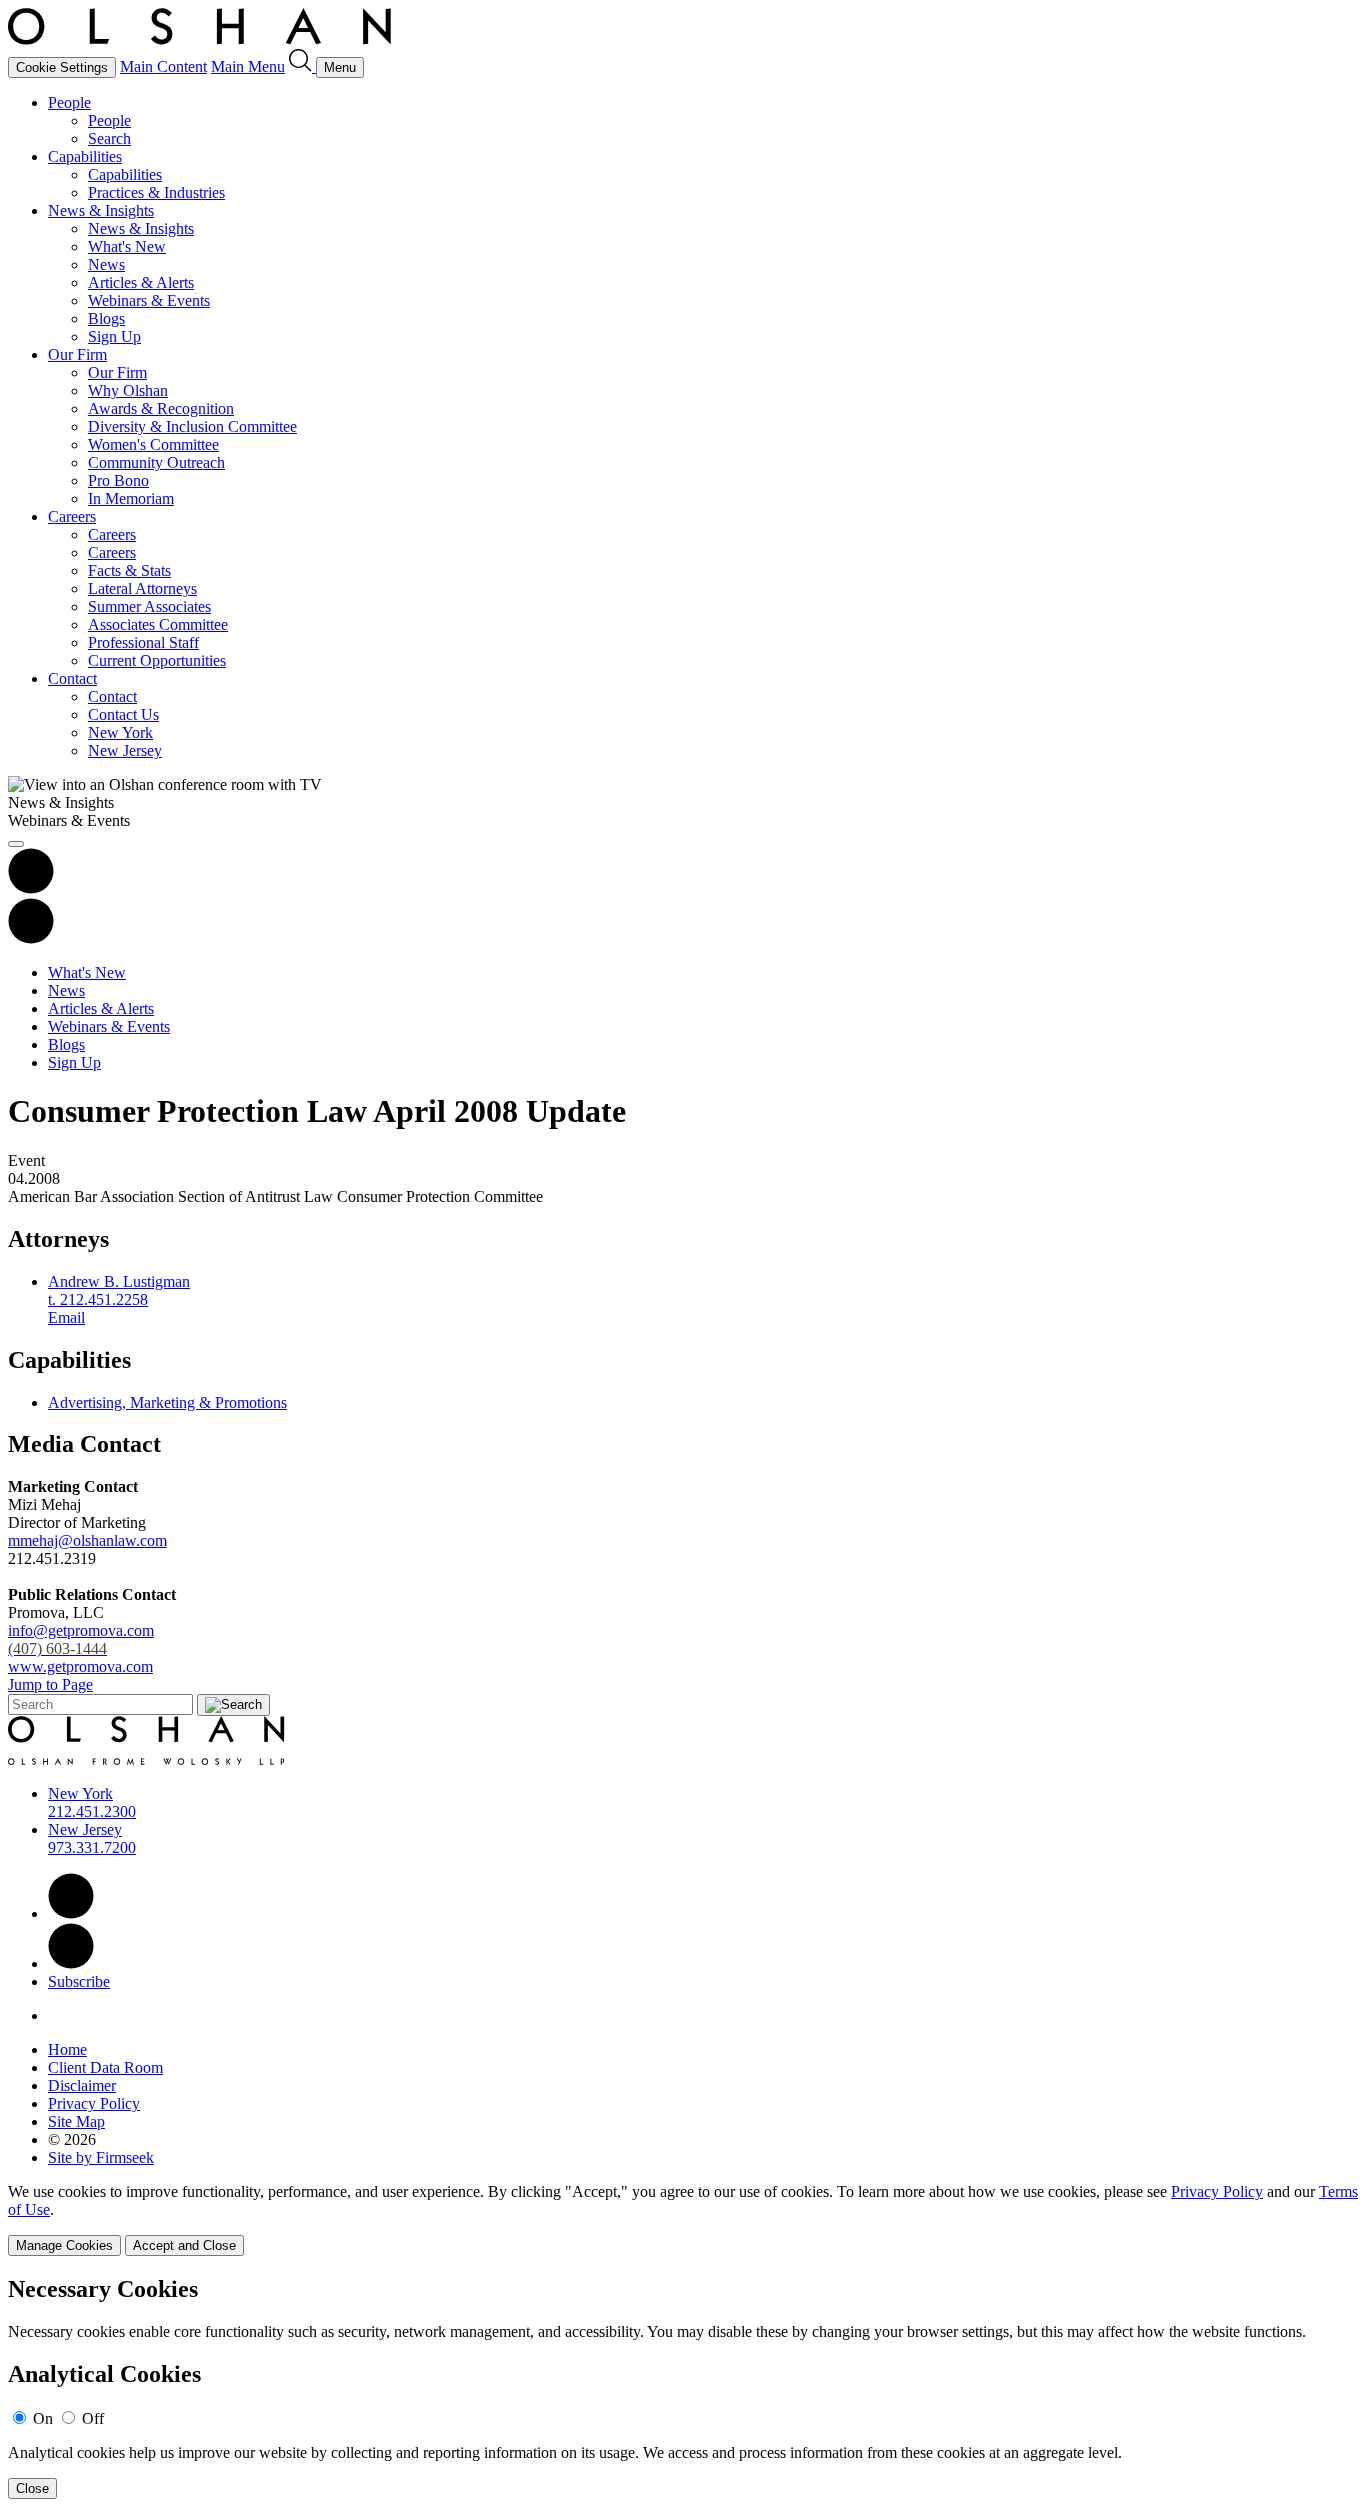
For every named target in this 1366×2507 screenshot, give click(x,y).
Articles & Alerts (141, 282)
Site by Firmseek (101, 2157)
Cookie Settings (62, 67)
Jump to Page (50, 1684)
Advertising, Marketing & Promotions (167, 1402)
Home (67, 2049)
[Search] (302, 66)
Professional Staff (143, 642)
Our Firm (77, 354)
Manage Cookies (64, 2245)
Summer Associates (149, 606)
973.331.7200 (92, 1847)
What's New (127, 246)
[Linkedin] (71, 1913)
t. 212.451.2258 (98, 1299)
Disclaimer (82, 2085)
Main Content (163, 66)
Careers (72, 516)
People (69, 102)
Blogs (106, 318)
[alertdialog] (683, 2387)
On (43, 2418)
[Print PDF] (31, 888)
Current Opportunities (157, 660)
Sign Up (114, 336)
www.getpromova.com (80, 1666)
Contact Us (123, 714)
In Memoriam (131, 498)
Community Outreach (156, 462)
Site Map (76, 2121)
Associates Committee (158, 624)
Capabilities (85, 156)
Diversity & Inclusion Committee (192, 426)
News (106, 264)
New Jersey (125, 750)
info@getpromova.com (81, 1639)
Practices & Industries (156, 192)
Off (93, 2418)
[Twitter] (71, 1963)
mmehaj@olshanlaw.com (87, 1540)
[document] (683, 2387)
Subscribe (79, 1981)
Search (109, 138)
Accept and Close (184, 2245)
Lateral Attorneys (142, 588)
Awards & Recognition (161, 408)
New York (120, 732)
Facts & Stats (129, 570)
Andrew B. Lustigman (119, 1281)
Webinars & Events (149, 300)
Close (32, 2488)
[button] (31, 938)
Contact (72, 678)
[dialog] (683, 2219)
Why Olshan (128, 390)
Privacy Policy (94, 2103)
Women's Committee (153, 444)
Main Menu (248, 66)
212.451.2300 (92, 1811)
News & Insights (101, 210)
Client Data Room (105, 2067)
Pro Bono (118, 480)
